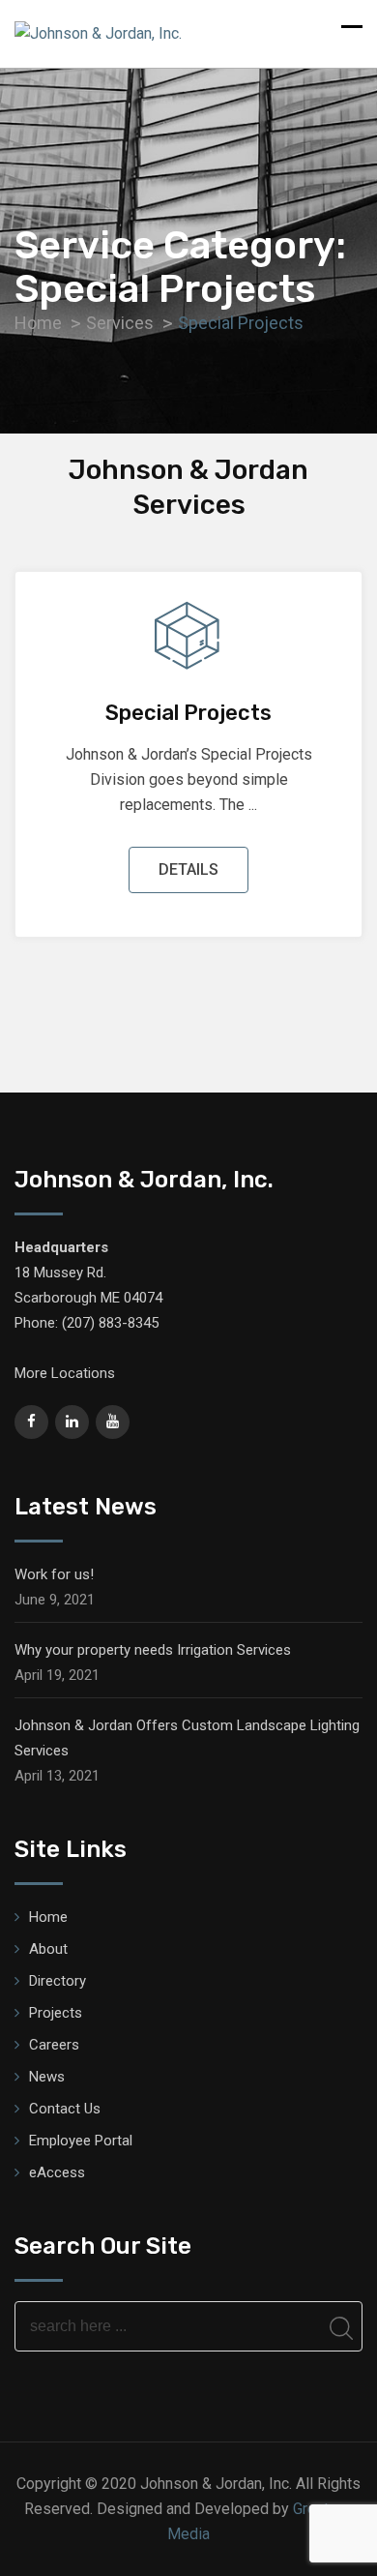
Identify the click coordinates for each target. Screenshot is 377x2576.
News (47, 2077)
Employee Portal (81, 2141)
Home (48, 1917)
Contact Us (65, 2109)
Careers (54, 2045)
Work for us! (54, 1574)
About (48, 1949)
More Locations (65, 1373)
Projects (56, 2013)
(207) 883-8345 (110, 1323)
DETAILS (188, 869)
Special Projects (188, 713)
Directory (58, 1981)
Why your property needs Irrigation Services (153, 1650)
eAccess (57, 2172)
